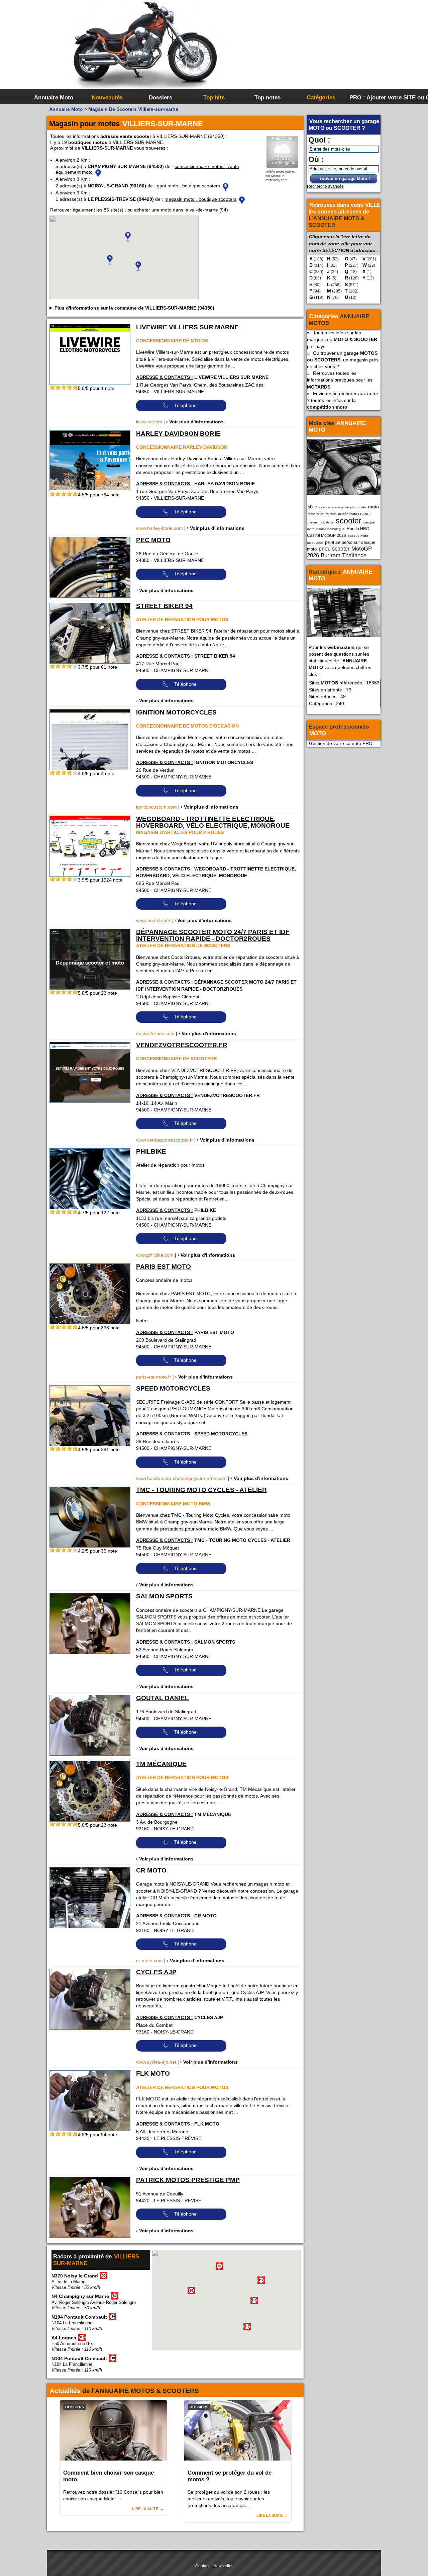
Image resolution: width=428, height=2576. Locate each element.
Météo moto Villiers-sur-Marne (281, 174)
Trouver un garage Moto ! (344, 179)
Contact (202, 2566)
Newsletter (223, 2566)
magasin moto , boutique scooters (200, 199)
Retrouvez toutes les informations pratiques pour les (340, 380)
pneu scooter (334, 549)
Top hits (214, 97)
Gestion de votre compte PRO (341, 743)
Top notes (267, 97)
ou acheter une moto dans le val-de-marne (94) (178, 210)
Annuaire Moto (54, 97)
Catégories (321, 97)
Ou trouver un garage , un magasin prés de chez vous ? (343, 360)
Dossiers (160, 97)
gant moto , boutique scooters (188, 186)
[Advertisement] (314, 50)
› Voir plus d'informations (195, 422)
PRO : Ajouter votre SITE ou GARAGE (375, 97)
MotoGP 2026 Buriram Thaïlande (339, 552)
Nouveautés (107, 97)
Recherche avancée (325, 186)
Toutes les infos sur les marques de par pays (342, 339)
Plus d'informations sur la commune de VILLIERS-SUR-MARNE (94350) (134, 308)
